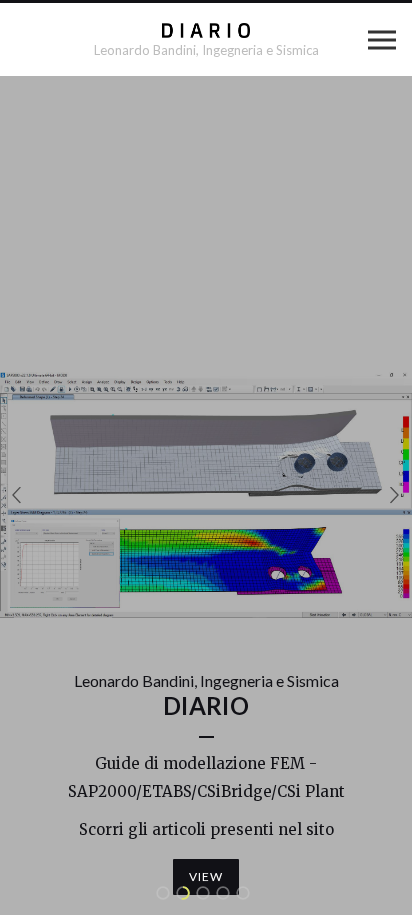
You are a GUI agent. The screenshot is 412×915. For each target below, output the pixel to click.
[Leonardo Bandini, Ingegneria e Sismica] (206, 30)
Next (395, 495)
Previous (17, 495)
